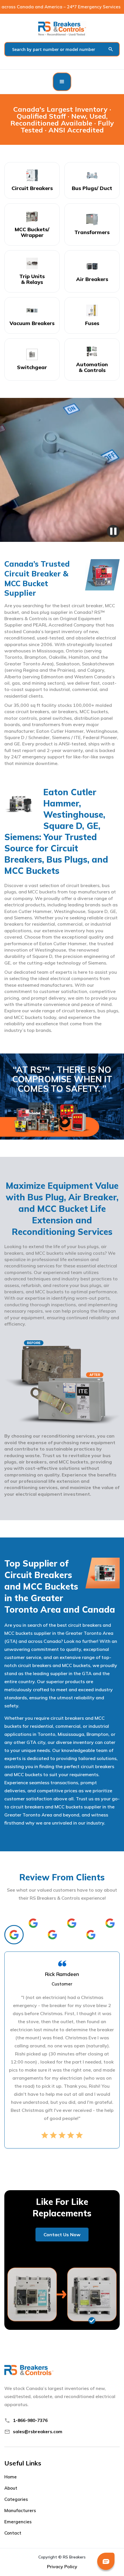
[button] (62, 82)
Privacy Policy (62, 2566)
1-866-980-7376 (30, 2420)
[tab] (14, 1935)
